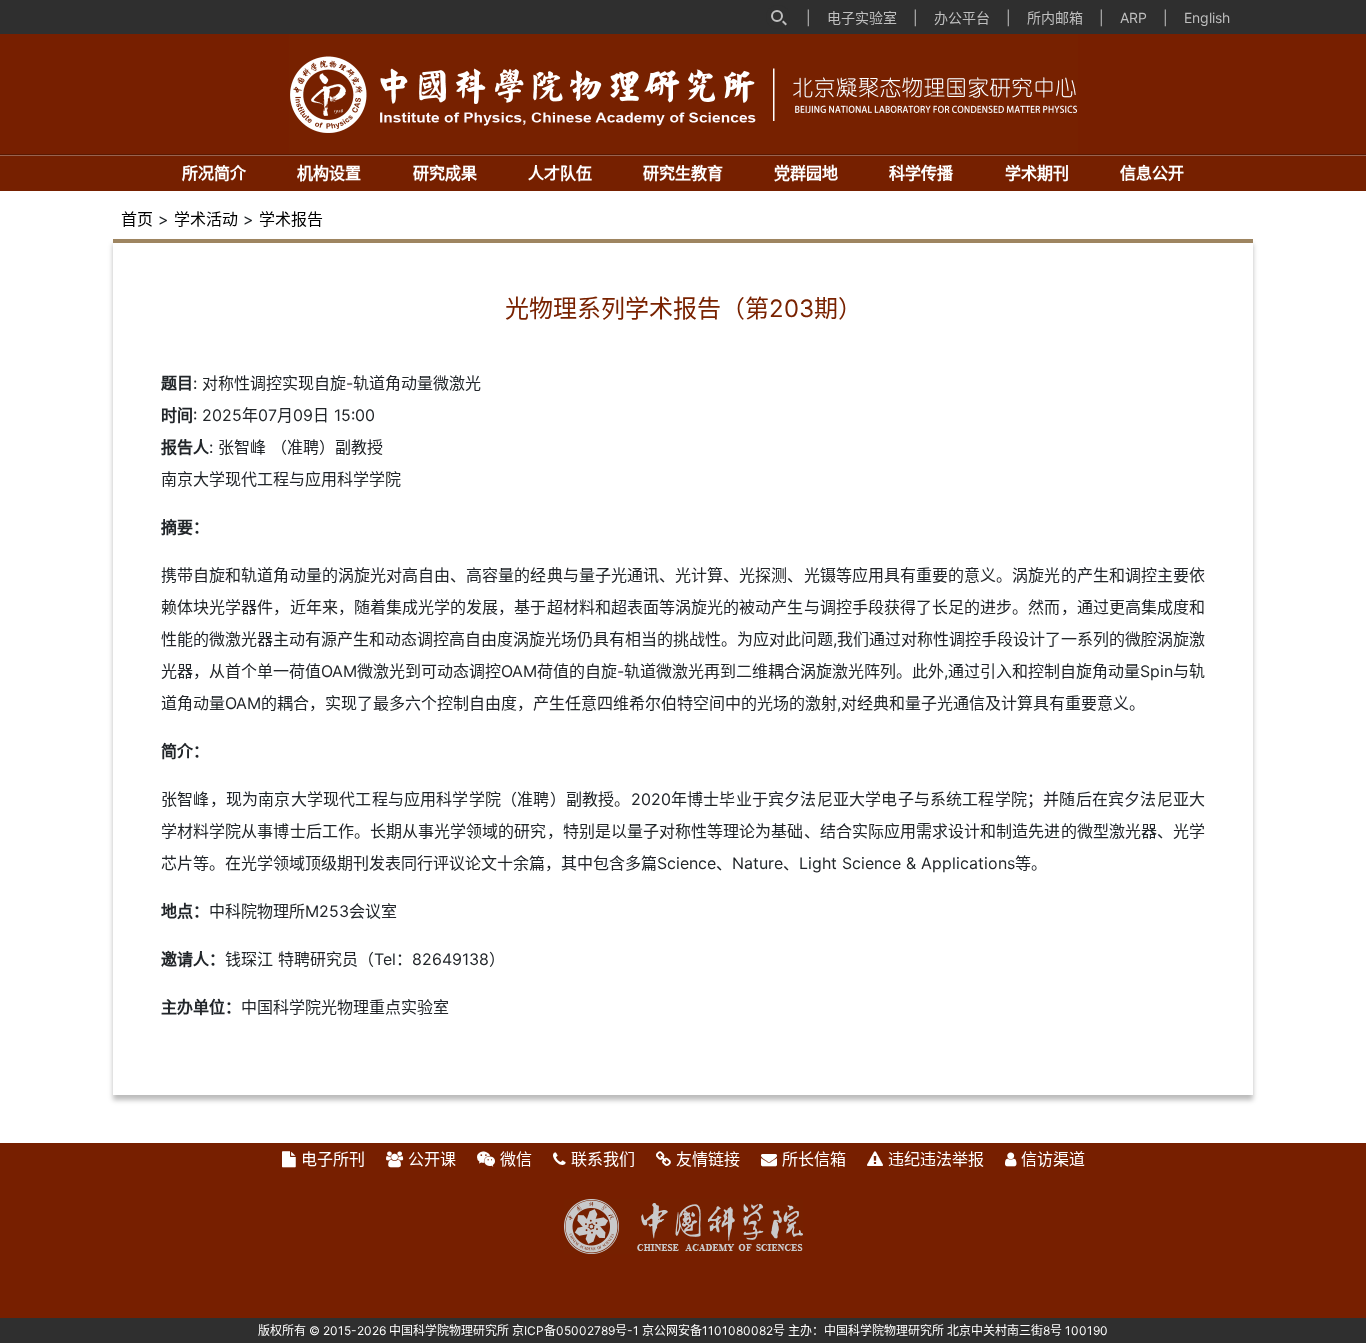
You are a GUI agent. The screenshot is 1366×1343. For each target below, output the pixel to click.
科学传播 (921, 173)
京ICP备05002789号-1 (575, 1330)
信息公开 (1152, 173)
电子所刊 (333, 1159)
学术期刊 (1037, 173)
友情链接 (708, 1159)
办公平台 (962, 17)
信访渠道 (1053, 1159)
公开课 (432, 1159)
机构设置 (329, 173)
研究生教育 (683, 173)
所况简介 (214, 173)
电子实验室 (862, 17)
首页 (137, 219)
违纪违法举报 (936, 1159)
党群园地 (806, 173)
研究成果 (445, 173)
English (1207, 17)
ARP (1133, 17)
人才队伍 (560, 173)
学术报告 (291, 219)
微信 (516, 1159)
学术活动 (206, 219)
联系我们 (603, 1159)
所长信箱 (814, 1159)
